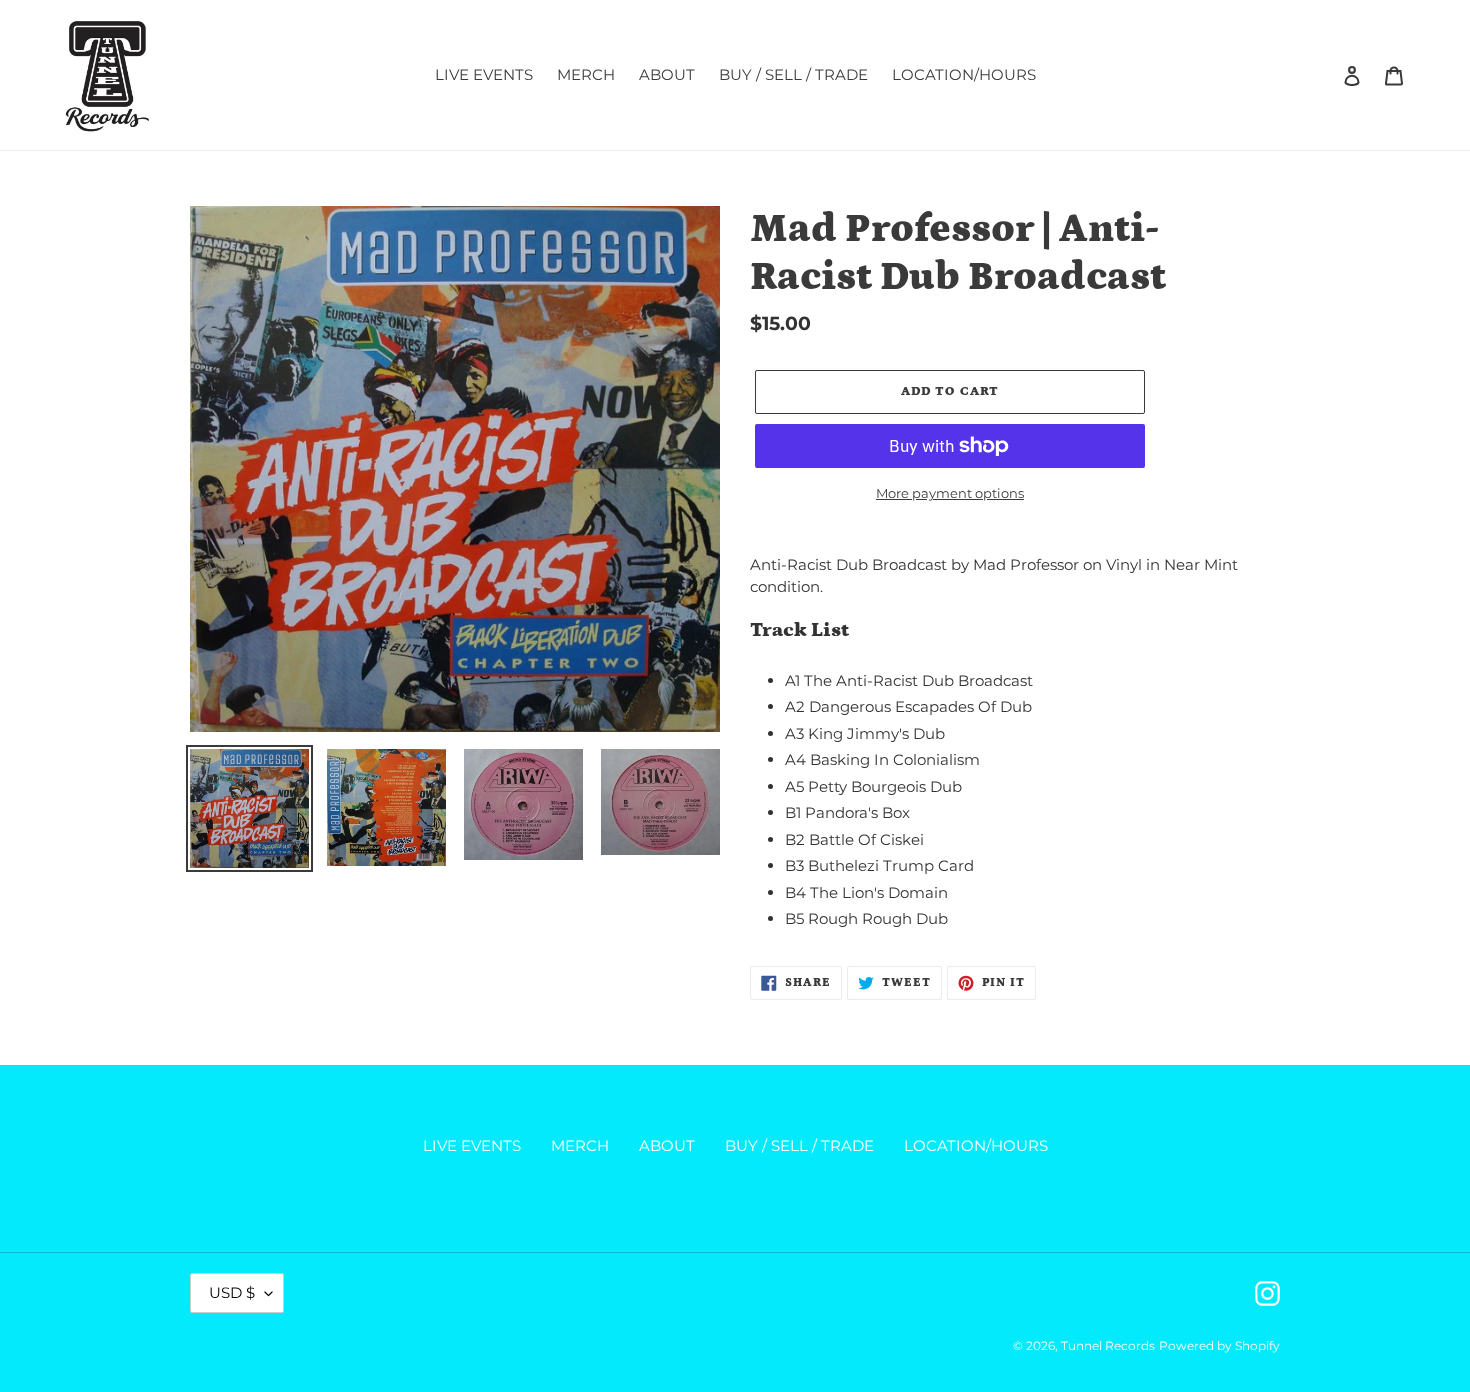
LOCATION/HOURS (976, 1145)
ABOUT (667, 1145)
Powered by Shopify (1219, 1345)
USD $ (232, 1292)
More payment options (950, 493)
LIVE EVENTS (472, 1145)
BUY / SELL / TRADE (799, 1145)
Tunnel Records (1108, 1345)
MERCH (580, 1145)
